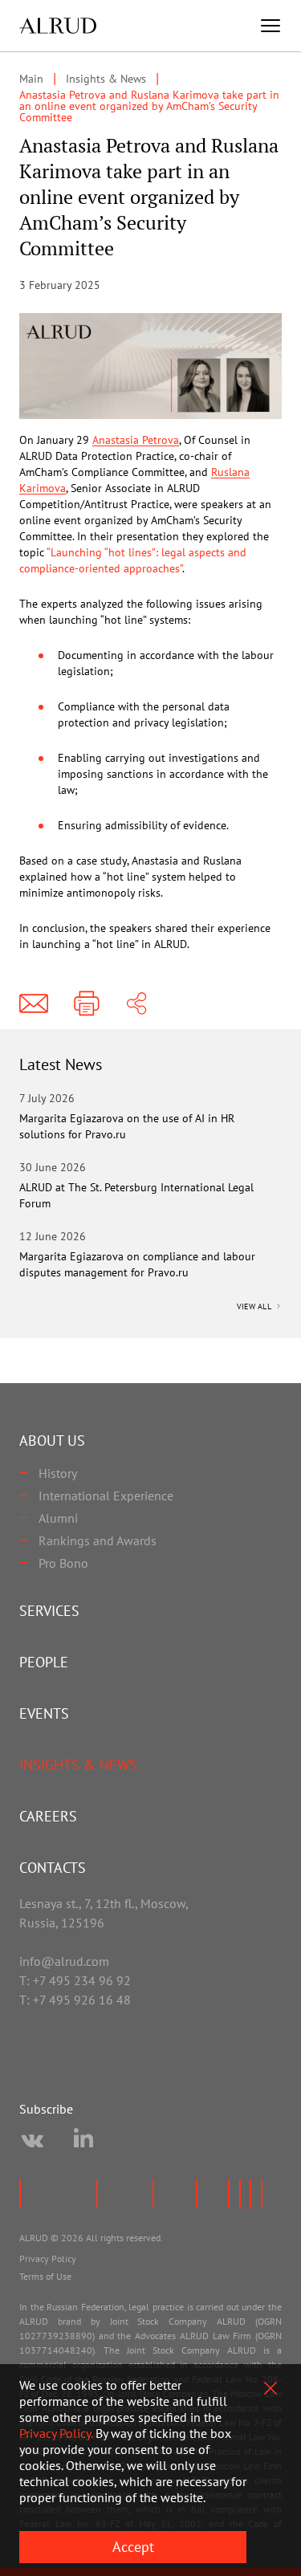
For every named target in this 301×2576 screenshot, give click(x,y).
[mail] (34, 1003)
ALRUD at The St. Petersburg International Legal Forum (136, 1195)
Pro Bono (63, 1563)
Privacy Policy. (56, 2433)
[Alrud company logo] (58, 26)
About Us (52, 1441)
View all (255, 1306)
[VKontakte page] (32, 2141)
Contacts (53, 1868)
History (58, 1473)
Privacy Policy (48, 2259)
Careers (48, 1816)
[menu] (270, 26)
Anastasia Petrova (136, 440)
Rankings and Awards (98, 1540)
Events (44, 1713)
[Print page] (87, 1003)
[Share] (136, 1003)
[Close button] (270, 2388)
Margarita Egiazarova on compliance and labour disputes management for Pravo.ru (137, 1264)
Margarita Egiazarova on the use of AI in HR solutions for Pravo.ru (127, 1126)
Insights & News (78, 1765)
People (44, 1662)
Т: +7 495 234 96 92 (75, 1980)
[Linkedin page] (83, 2141)
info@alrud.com (64, 1961)
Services (49, 1611)
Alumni (58, 1518)
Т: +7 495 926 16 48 (75, 2000)
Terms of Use (45, 2276)
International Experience (106, 1496)
